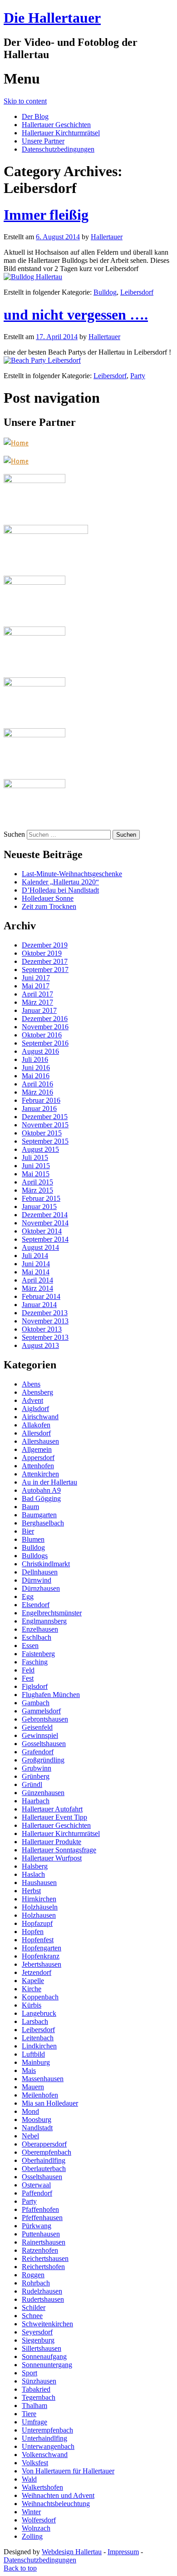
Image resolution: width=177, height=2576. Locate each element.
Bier (28, 1531)
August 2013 (40, 1345)
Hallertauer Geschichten (56, 125)
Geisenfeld (37, 1727)
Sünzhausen (39, 2381)
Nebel (30, 2136)
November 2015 (45, 1125)
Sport (29, 2373)
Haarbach (36, 1801)
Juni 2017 (36, 978)
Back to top (20, 2568)
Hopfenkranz (41, 1956)
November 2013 (45, 1321)
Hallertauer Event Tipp (54, 1817)
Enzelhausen (40, 1629)
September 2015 (45, 1141)
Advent (32, 1400)
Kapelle (33, 1981)
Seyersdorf (37, 2332)
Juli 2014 (35, 1256)
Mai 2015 (36, 1174)
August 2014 (40, 1247)
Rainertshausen (44, 2242)
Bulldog (105, 292)
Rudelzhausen (42, 2291)
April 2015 (37, 1182)
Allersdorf (36, 1433)
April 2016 (37, 1084)
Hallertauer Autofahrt (52, 1809)
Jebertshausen (42, 1964)
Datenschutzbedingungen (58, 149)
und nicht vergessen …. (76, 315)
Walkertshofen (42, 2487)
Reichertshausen (45, 2258)
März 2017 (37, 1002)
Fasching (35, 1662)
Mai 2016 (36, 1076)
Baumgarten (39, 1515)
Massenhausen (43, 2079)
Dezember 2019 (45, 945)
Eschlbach (37, 1637)
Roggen (33, 2275)
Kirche (32, 1989)
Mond (30, 2111)
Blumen (33, 1539)
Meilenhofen (40, 2095)
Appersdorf (38, 1458)
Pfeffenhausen (42, 2218)
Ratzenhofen (40, 2250)
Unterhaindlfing (44, 2438)
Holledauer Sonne (48, 898)
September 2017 (45, 970)
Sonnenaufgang (44, 2356)
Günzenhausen (43, 1793)
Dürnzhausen (41, 1588)
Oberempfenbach (47, 2152)
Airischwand (40, 1417)
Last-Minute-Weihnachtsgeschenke (72, 874)
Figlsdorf (35, 1686)
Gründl (32, 1784)
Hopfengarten (42, 1948)
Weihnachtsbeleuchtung (56, 2504)
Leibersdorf (137, 292)
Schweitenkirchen (47, 2324)
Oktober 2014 (42, 1231)
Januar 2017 (39, 1010)
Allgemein (37, 1449)
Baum (30, 1507)
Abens (31, 1384)
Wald (29, 2479)
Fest (28, 1678)
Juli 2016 (35, 1059)
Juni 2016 (36, 1068)
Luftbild (33, 2054)
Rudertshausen (43, 2299)
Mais (29, 2070)
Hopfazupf (37, 1923)
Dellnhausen (40, 1572)
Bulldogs (35, 1556)
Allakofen (36, 1425)
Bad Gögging (41, 1498)
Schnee (32, 2316)
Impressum (123, 2552)
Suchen (14, 834)
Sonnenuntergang (47, 2365)
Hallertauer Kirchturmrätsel (61, 133)
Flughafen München (51, 1695)
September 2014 (45, 1239)
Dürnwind (37, 1580)
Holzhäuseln (40, 1907)
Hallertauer (107, 237)
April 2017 (37, 994)
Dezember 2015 (45, 1117)
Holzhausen (39, 1915)
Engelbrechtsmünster (52, 1613)
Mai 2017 (36, 986)
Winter (31, 2512)
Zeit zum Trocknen (49, 906)
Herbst (31, 1891)
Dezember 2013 (45, 1313)
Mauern (33, 2087)
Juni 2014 (36, 1264)
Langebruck (39, 2013)
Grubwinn (37, 1768)
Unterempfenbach (47, 2430)
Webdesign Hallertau (72, 2552)
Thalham (34, 2406)
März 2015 (37, 1190)
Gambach (36, 1703)
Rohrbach (36, 2283)
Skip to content (25, 101)
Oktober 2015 (42, 1133)
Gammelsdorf (41, 1711)
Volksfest (35, 2463)
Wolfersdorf (39, 2520)
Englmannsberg (44, 1621)
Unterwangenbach (48, 2446)
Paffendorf (37, 2193)
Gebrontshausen (45, 1719)
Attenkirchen (40, 1474)
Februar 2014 (41, 1296)
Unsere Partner (43, 141)
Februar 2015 (41, 1198)
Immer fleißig (46, 215)
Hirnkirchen (39, 1899)
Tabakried (36, 2389)
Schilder (34, 2307)
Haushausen (39, 1883)
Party (138, 376)
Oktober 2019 (42, 953)
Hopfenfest (38, 1940)
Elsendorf (36, 1605)
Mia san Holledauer (50, 2103)
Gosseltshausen (44, 1744)
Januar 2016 (39, 1108)
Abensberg (37, 1392)
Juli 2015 (35, 1157)
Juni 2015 (36, 1166)
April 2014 (37, 1280)
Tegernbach (39, 2397)
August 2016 (40, 1051)
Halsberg (35, 1866)
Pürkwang (37, 2226)
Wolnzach (36, 2528)
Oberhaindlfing (44, 2160)
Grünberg (36, 1776)
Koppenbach (40, 1997)
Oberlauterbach (44, 2169)
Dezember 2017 (45, 961)
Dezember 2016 (45, 1019)
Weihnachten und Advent (58, 2495)
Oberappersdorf (44, 2144)
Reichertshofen (43, 2267)
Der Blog (35, 116)
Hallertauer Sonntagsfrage (59, 1850)
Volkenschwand (45, 2455)
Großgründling (43, 1760)
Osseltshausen (42, 2177)
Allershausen (40, 1441)
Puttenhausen (41, 2234)
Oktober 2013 (42, 1329)
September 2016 (45, 1043)
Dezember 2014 (45, 1215)
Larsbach (35, 2021)
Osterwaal (36, 2185)
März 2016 (37, 1092)
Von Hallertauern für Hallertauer (68, 2471)
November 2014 (45, 1223)
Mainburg (36, 2062)
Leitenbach (38, 2038)
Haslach (33, 1874)
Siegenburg (38, 2340)
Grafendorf (38, 1752)
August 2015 (40, 1149)
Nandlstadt (37, 2128)
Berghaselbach (43, 1523)
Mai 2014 (36, 1272)
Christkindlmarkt (46, 1564)
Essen (30, 1646)
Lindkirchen (39, 2046)
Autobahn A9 (41, 1490)
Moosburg (37, 2120)
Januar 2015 (39, 1207)
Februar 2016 (41, 1100)
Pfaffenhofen (40, 2209)
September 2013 (45, 1337)
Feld (28, 1670)
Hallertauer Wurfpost (52, 1858)
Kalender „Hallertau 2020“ (60, 882)
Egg (28, 1596)
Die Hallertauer (52, 18)
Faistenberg (38, 1654)
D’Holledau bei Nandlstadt (60, 890)
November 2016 (45, 1027)
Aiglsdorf (35, 1409)
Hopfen (33, 1932)
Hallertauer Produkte (52, 1842)
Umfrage (34, 2422)
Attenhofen (38, 1466)
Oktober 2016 (42, 1035)
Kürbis (32, 2005)
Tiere (29, 2414)
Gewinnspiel (40, 1735)
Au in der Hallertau (49, 1482)
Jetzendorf (37, 1972)
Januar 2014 (39, 1305)
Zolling (32, 2536)
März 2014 (37, 1288)
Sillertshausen (42, 2348)
